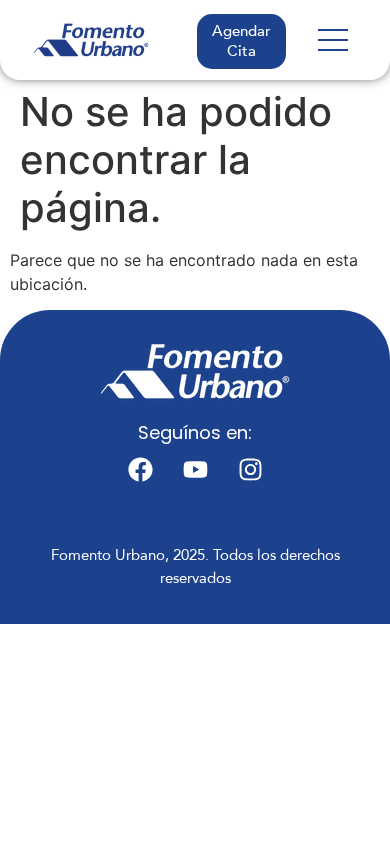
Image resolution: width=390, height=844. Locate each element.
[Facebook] (140, 469)
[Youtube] (195, 469)
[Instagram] (250, 469)
